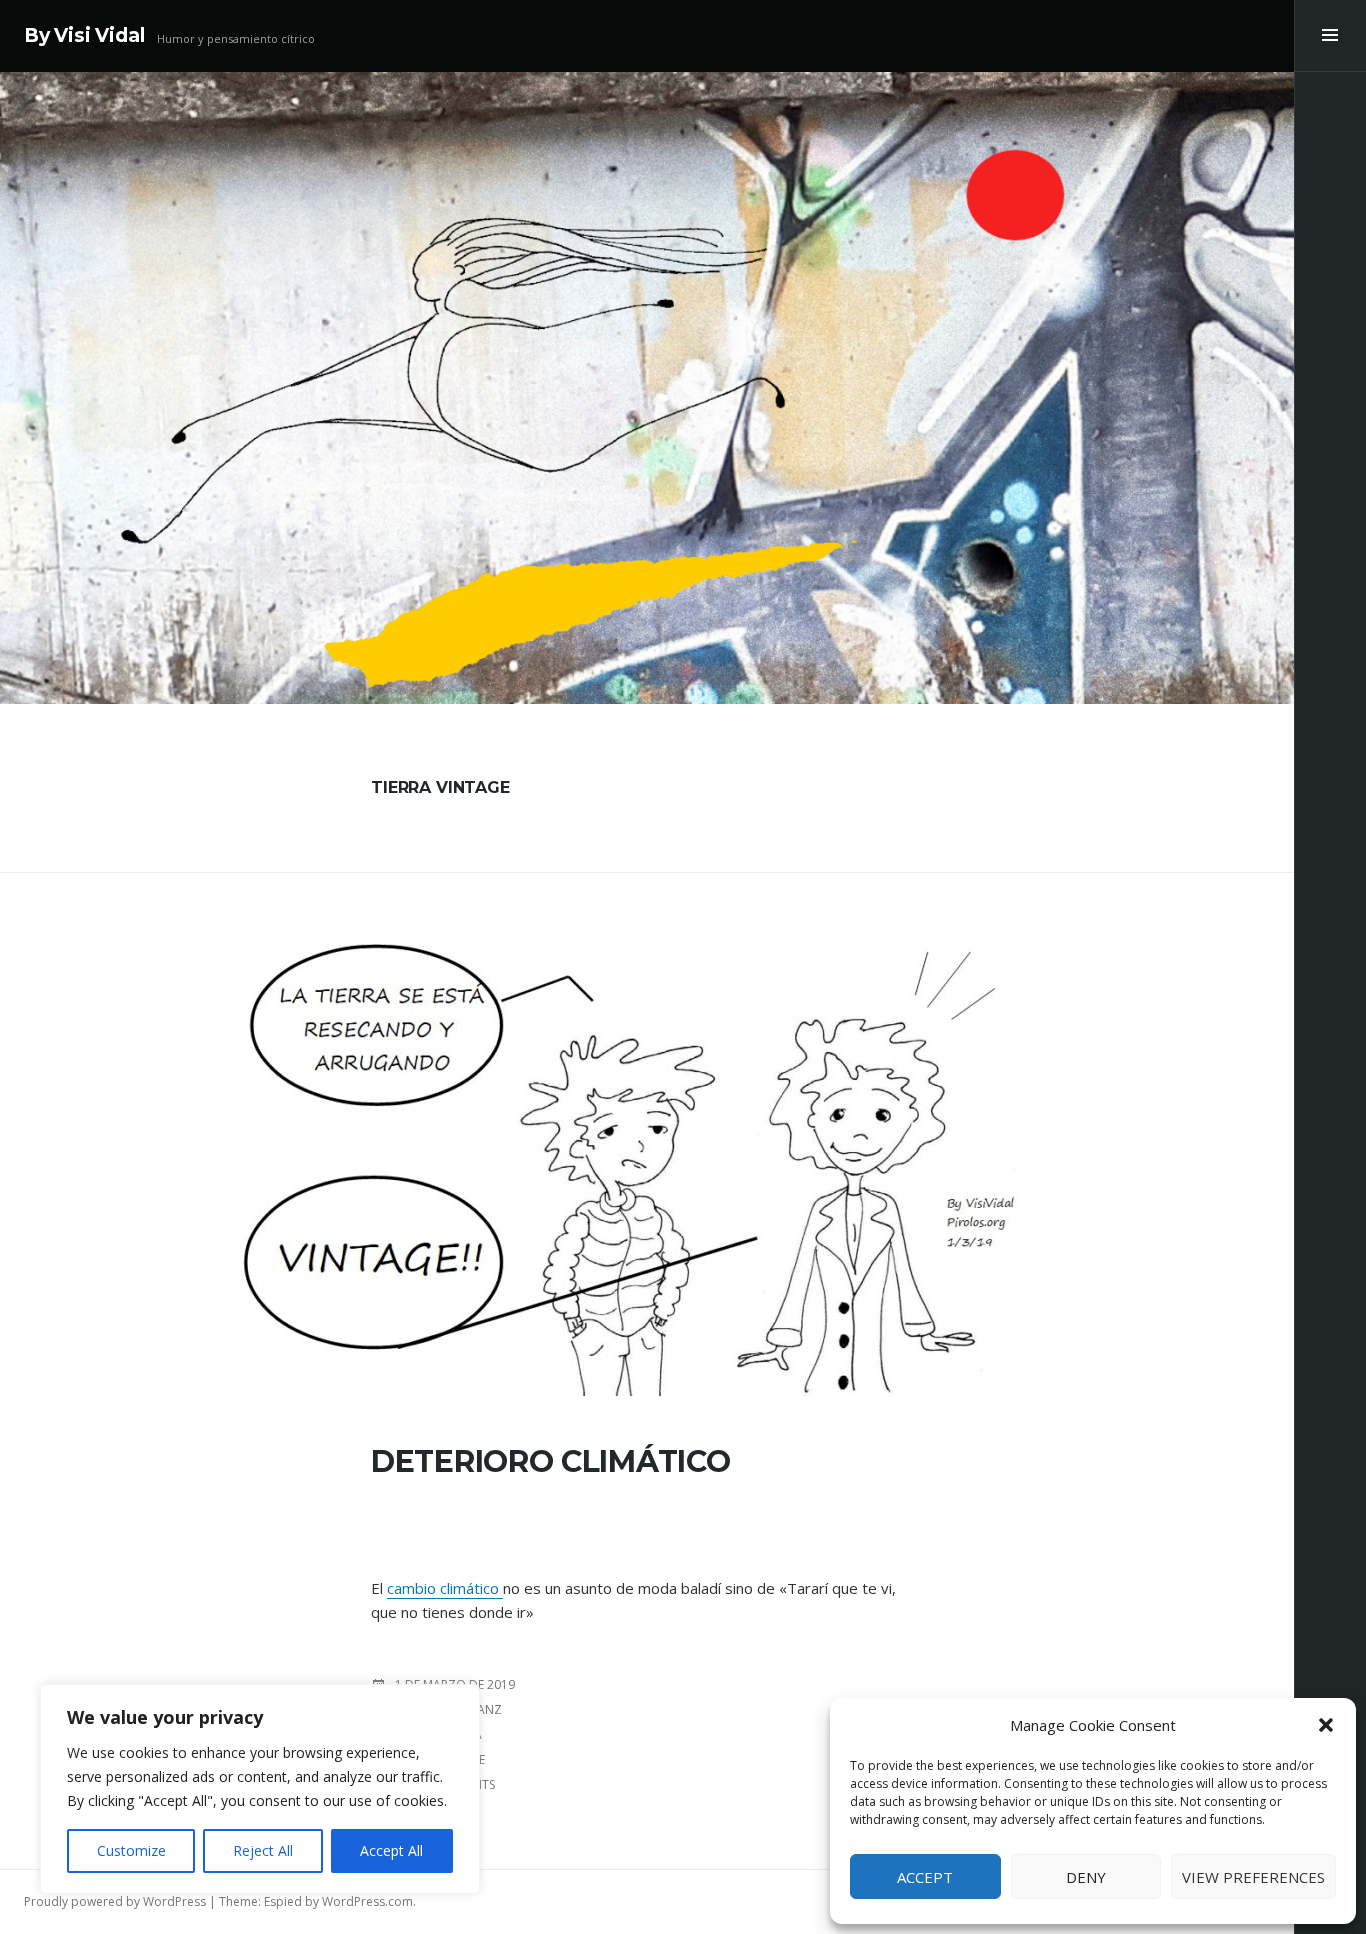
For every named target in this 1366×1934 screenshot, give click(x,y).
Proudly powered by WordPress (115, 1901)
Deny (1086, 1877)
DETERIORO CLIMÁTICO (550, 1461)
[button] (1326, 1725)
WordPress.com (367, 1901)
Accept (925, 1877)
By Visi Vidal (84, 35)
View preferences (1253, 1877)
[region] (260, 1789)
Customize (131, 1850)
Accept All (391, 1850)
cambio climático (445, 1588)
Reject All (263, 1850)
